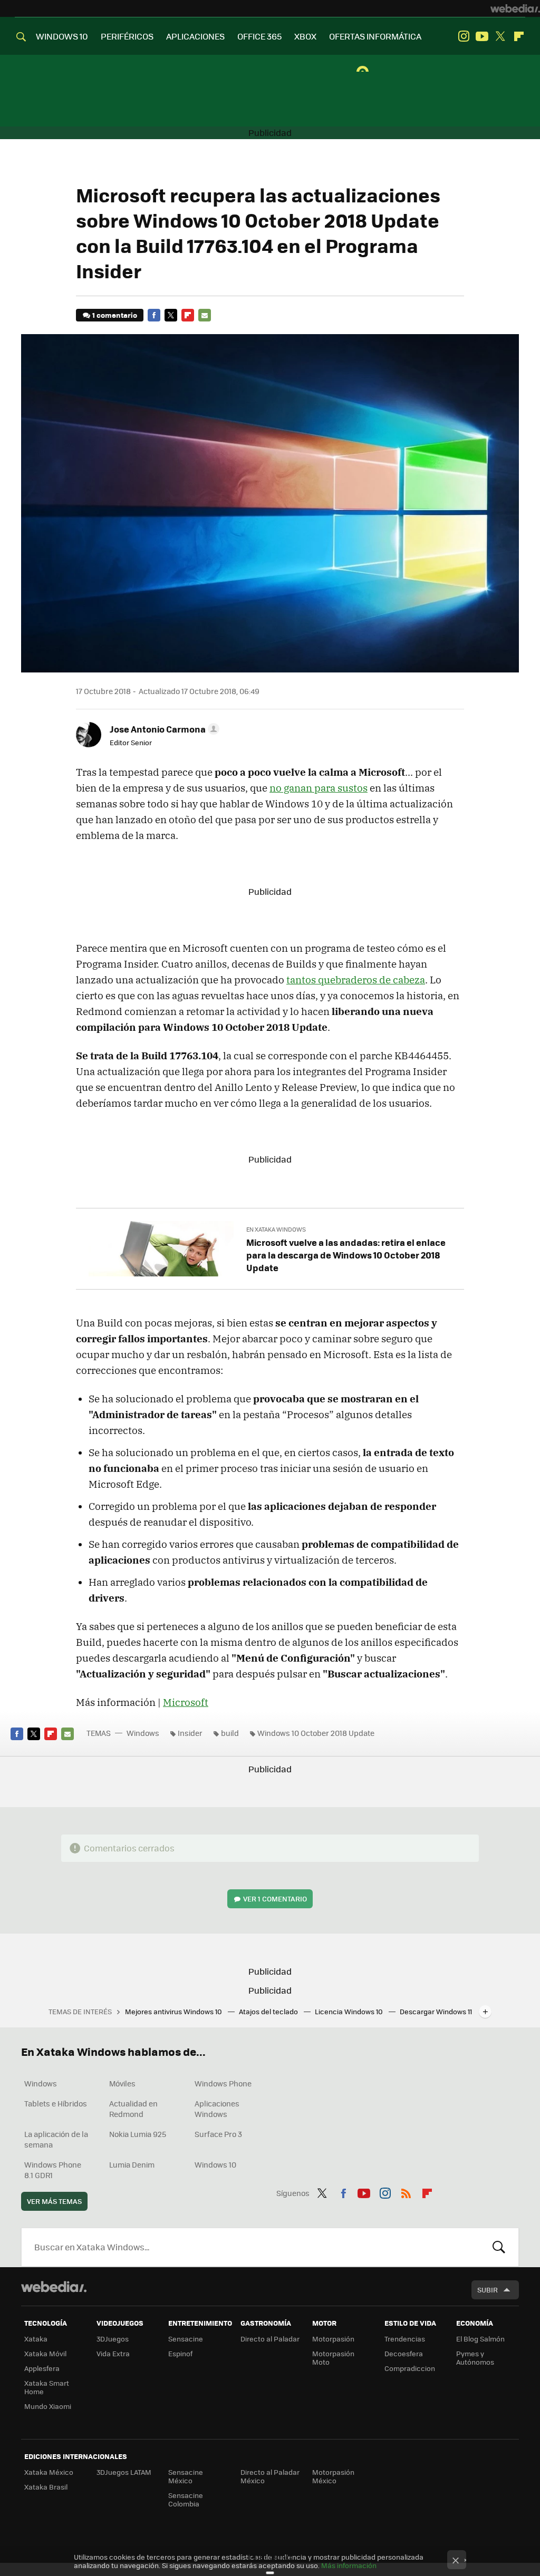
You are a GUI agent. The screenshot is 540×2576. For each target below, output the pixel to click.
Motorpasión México (333, 2476)
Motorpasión (333, 2339)
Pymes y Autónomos (475, 2358)
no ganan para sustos (319, 788)
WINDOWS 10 (62, 36)
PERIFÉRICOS (127, 36)
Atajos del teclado (269, 2011)
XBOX (305, 36)
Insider (190, 1733)
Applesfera (42, 2368)
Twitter (500, 36)
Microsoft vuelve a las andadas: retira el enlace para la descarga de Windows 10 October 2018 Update (346, 1255)
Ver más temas (54, 2201)
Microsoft (186, 1702)
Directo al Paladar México (270, 2476)
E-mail (205, 315)
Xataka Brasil (46, 2487)
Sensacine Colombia (186, 2499)
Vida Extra (113, 2353)
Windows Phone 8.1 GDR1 (53, 2170)
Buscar (499, 2247)
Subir (488, 2290)
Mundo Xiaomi (48, 2406)
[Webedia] (515, 8)
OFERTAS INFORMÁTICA (375, 36)
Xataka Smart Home (47, 2387)
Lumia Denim (132, 2164)
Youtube (482, 36)
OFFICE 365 (259, 36)
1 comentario (115, 315)
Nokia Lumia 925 (138, 2134)
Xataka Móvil (45, 2353)
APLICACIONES (195, 36)
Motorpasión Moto (333, 2358)
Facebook (154, 315)
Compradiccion (410, 2368)
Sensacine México (186, 2476)
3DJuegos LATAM (124, 2472)
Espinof (180, 2353)
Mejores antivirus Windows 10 (174, 2011)
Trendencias (405, 2339)
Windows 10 (215, 2164)
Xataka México (49, 2472)
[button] (163, 729)
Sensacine (186, 2339)
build (230, 1733)
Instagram (464, 36)
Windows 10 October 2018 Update (316, 1733)
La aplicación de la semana (56, 2139)
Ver (275, 1899)
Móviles (122, 2083)
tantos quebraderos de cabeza (356, 980)
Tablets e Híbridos (56, 2103)
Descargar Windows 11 (436, 2011)
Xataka (36, 2339)
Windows (143, 1733)
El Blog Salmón (480, 2339)
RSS (406, 2192)
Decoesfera (404, 2353)
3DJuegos (113, 2339)
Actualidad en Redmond (133, 2109)
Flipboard (519, 36)
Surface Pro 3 (218, 2134)
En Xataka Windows (276, 1229)
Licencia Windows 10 (350, 2011)
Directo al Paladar (270, 2339)
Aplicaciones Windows (217, 2109)
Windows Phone (223, 2083)
